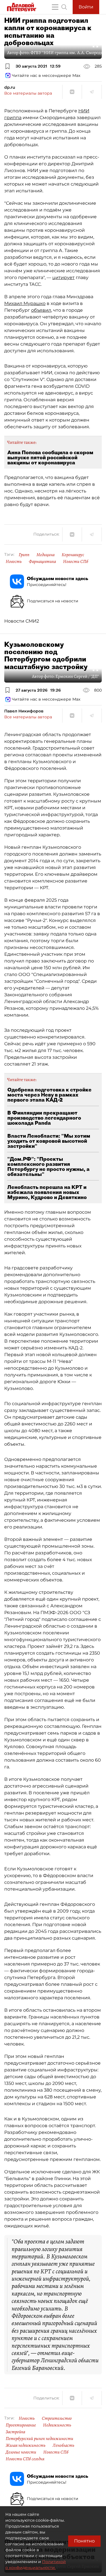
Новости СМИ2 (22, 621)
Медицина (46, 555)
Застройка (15, 2432)
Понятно (84, 2541)
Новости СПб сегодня (25, 2459)
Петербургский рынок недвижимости (39, 2439)
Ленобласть (63, 2445)
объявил (41, 310)
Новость (14, 561)
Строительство (57, 2418)
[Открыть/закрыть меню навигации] (55, 7)
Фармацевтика (42, 561)
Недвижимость (57, 2425)
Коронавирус (73, 555)
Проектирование (21, 2425)
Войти (86, 7)
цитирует (63, 278)
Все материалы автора (28, 93)
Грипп (24, 555)
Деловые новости (21, 2452)
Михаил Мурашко (25, 303)
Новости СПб (76, 561)
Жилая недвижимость (26, 2445)
